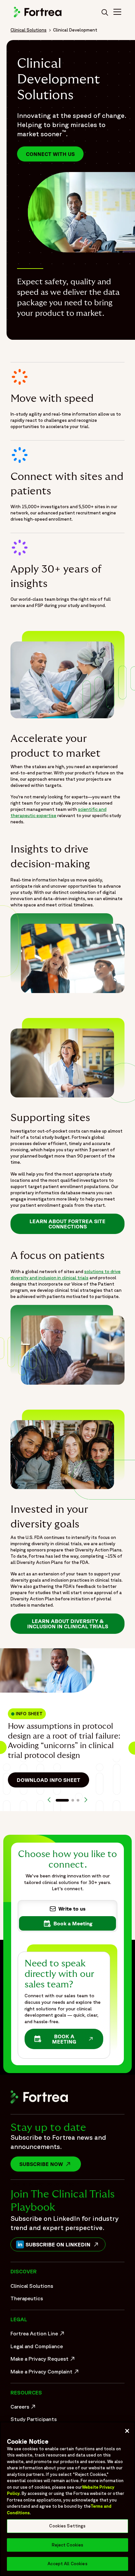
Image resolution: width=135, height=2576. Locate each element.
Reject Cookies (68, 2545)
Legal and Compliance (37, 2346)
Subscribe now (50, 2164)
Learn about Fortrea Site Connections (67, 1224)
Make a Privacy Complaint (43, 2373)
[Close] (127, 2431)
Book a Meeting (67, 2039)
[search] (105, 13)
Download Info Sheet (48, 1780)
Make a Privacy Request (43, 2360)
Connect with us (50, 154)
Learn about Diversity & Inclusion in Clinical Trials (68, 1624)
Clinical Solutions (29, 30)
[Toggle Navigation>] (117, 13)
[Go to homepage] (38, 16)
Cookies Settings (67, 2526)
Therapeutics (27, 2298)
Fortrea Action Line (38, 2335)
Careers (24, 2408)
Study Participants (34, 2419)
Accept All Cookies (67, 2564)
